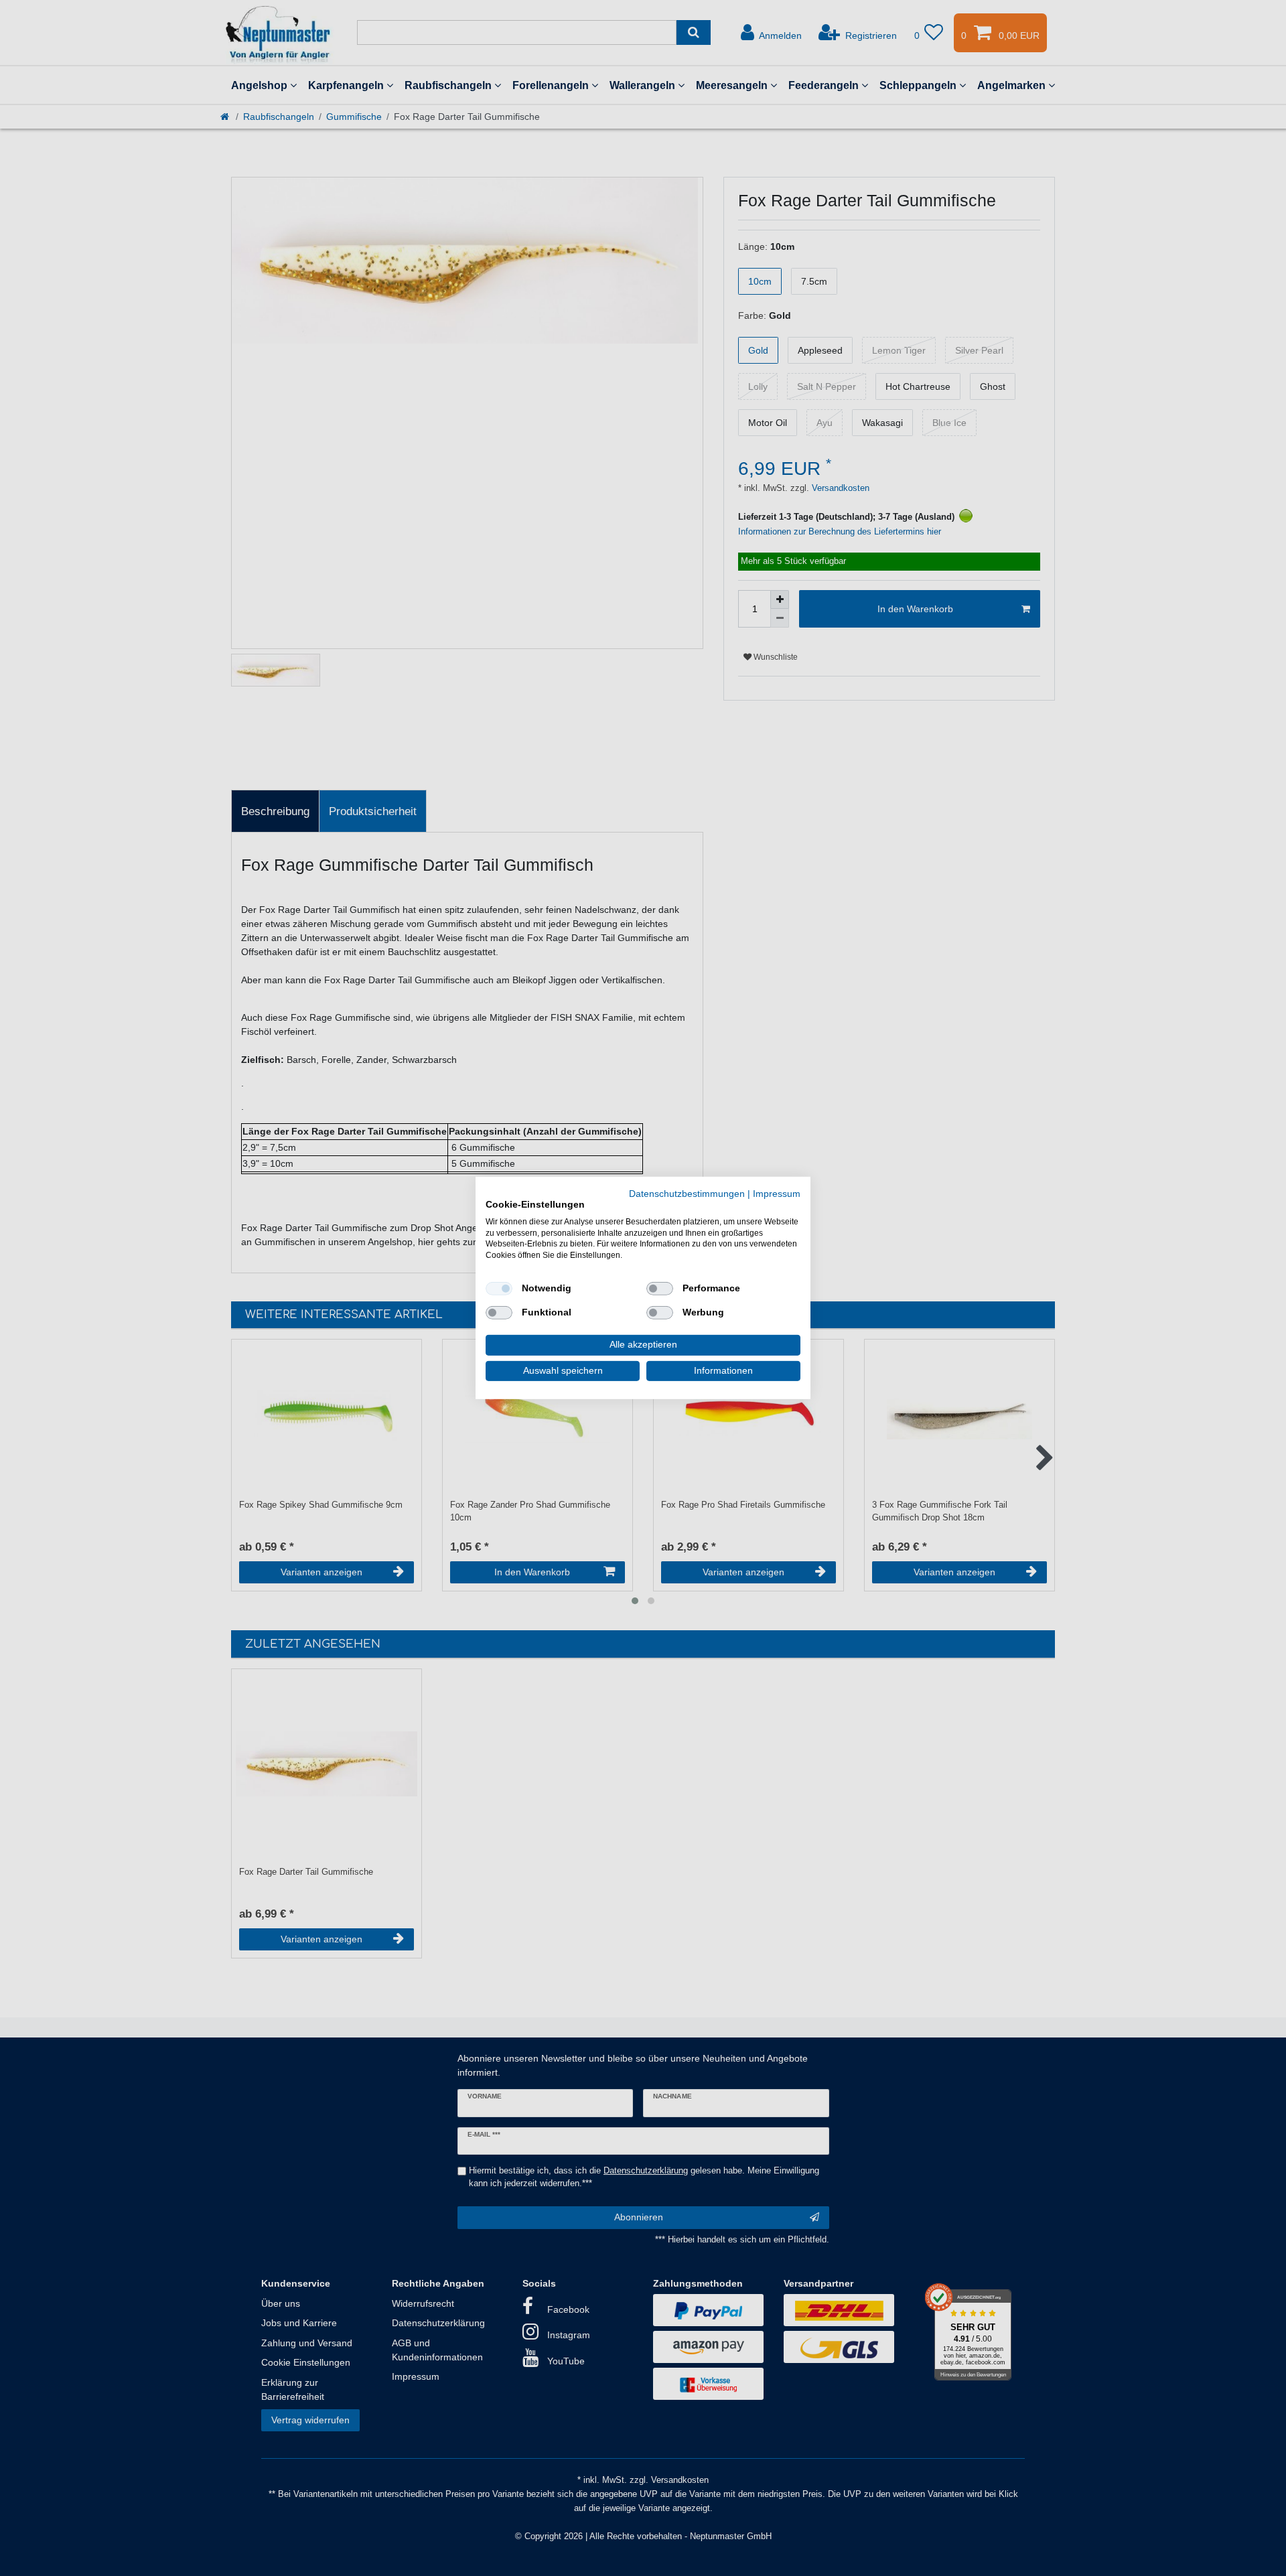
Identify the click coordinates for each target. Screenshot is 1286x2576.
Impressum (777, 1194)
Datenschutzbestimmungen (687, 1194)
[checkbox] (499, 1289)
